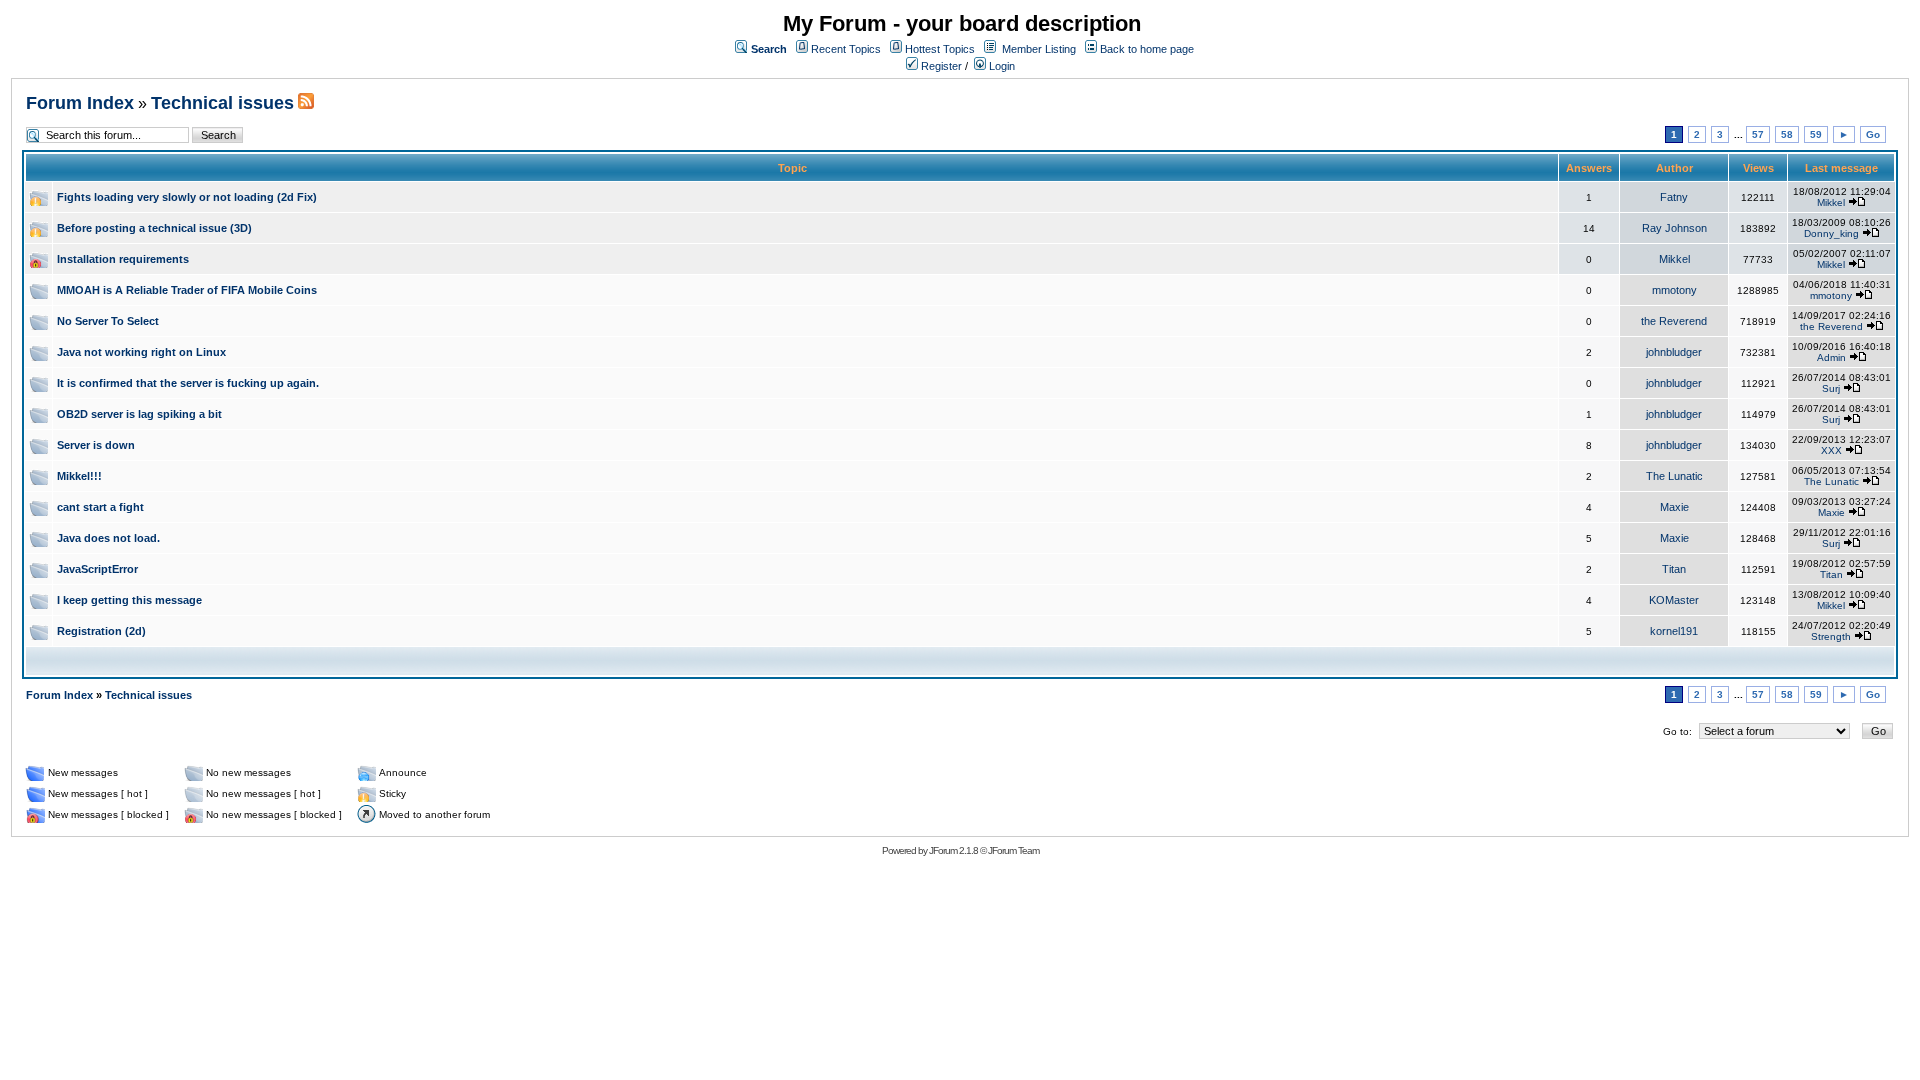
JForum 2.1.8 (953, 850)
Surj (1831, 388)
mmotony (1674, 290)
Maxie (1674, 507)
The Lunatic (1674, 476)
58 (1787, 134)
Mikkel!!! (79, 476)
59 (1816, 134)
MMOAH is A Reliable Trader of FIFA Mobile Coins (187, 290)
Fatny (1674, 197)
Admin (1831, 357)
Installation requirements (123, 259)
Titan (1674, 569)
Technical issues (222, 103)
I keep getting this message (129, 600)
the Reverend (1674, 321)
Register (940, 66)
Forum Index (80, 103)
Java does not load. (108, 538)
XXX (1831, 450)
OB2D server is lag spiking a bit (139, 414)
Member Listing (1039, 49)
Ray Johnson (1674, 228)
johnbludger (1674, 352)
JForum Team (1013, 850)
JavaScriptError (97, 569)
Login (1000, 66)
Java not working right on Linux (141, 352)
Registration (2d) (101, 631)
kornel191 (1674, 631)
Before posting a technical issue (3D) (154, 228)
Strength (1831, 636)
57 (1758, 134)
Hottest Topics (940, 49)
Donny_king (1831, 233)
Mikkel (1831, 202)
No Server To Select (108, 321)
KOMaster (1674, 600)
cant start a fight (100, 507)
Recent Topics (846, 49)
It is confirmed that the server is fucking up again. (188, 383)
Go (1873, 134)
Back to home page (1147, 49)
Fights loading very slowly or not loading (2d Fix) (187, 197)
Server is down (96, 445)
